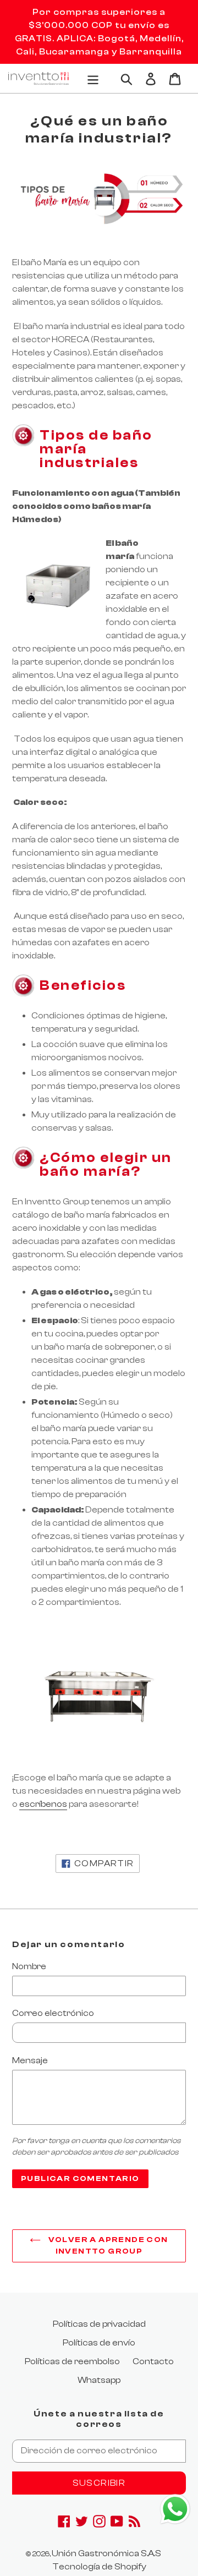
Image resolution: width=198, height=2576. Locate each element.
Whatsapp (99, 2380)
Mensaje (30, 2060)
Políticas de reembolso (72, 2361)
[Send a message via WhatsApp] (175, 2509)
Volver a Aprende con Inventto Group (107, 2246)
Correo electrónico (53, 2013)
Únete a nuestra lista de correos (99, 2419)
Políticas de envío (99, 2343)
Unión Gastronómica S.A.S (106, 2553)
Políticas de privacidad (99, 2324)
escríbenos (43, 1804)
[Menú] (93, 78)
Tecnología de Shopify (99, 2567)
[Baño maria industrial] (99, 1689)
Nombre (29, 1966)
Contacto (153, 2361)
